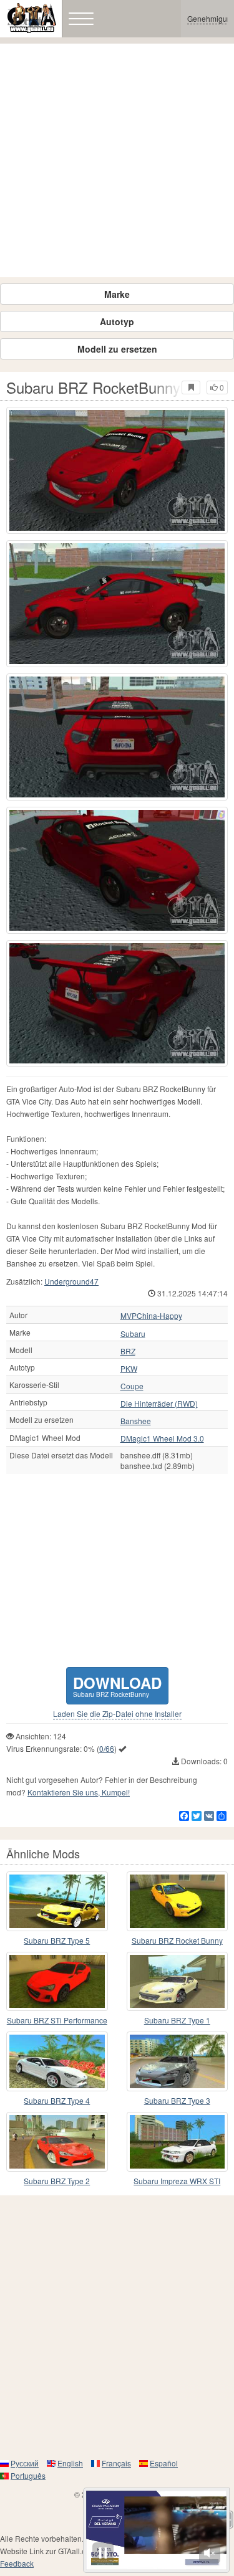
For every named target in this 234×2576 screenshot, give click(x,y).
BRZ (128, 1351)
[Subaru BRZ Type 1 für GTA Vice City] (178, 1982)
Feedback (17, 2563)
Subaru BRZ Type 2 (57, 2181)
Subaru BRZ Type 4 (57, 2100)
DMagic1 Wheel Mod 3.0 (162, 1438)
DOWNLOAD (117, 1685)
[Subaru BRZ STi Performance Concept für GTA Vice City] (57, 1982)
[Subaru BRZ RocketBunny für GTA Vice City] (117, 470)
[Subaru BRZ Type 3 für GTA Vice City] (178, 2061)
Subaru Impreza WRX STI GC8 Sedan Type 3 (177, 2181)
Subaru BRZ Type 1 (177, 2020)
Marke (117, 294)
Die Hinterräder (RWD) (159, 1404)
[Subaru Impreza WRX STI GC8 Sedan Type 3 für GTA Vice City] (178, 2142)
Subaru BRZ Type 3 (177, 2100)
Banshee (136, 1421)
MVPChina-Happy (151, 1316)
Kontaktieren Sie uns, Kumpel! (79, 1792)
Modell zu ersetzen (117, 349)
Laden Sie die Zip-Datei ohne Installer (117, 1714)
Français (116, 2463)
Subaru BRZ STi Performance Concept (57, 2021)
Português (28, 2475)
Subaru (133, 1334)
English (70, 2463)
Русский (25, 2463)
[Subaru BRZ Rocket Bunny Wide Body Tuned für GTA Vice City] (178, 1901)
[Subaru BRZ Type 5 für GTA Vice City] (57, 1901)
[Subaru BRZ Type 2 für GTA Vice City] (57, 2142)
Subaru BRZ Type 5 (57, 1940)
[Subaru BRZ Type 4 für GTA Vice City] (57, 2061)
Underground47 (71, 1281)
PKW (129, 1369)
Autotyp (117, 321)
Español (164, 2463)
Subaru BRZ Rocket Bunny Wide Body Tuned (177, 1941)
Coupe (132, 1386)
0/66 (107, 1748)
